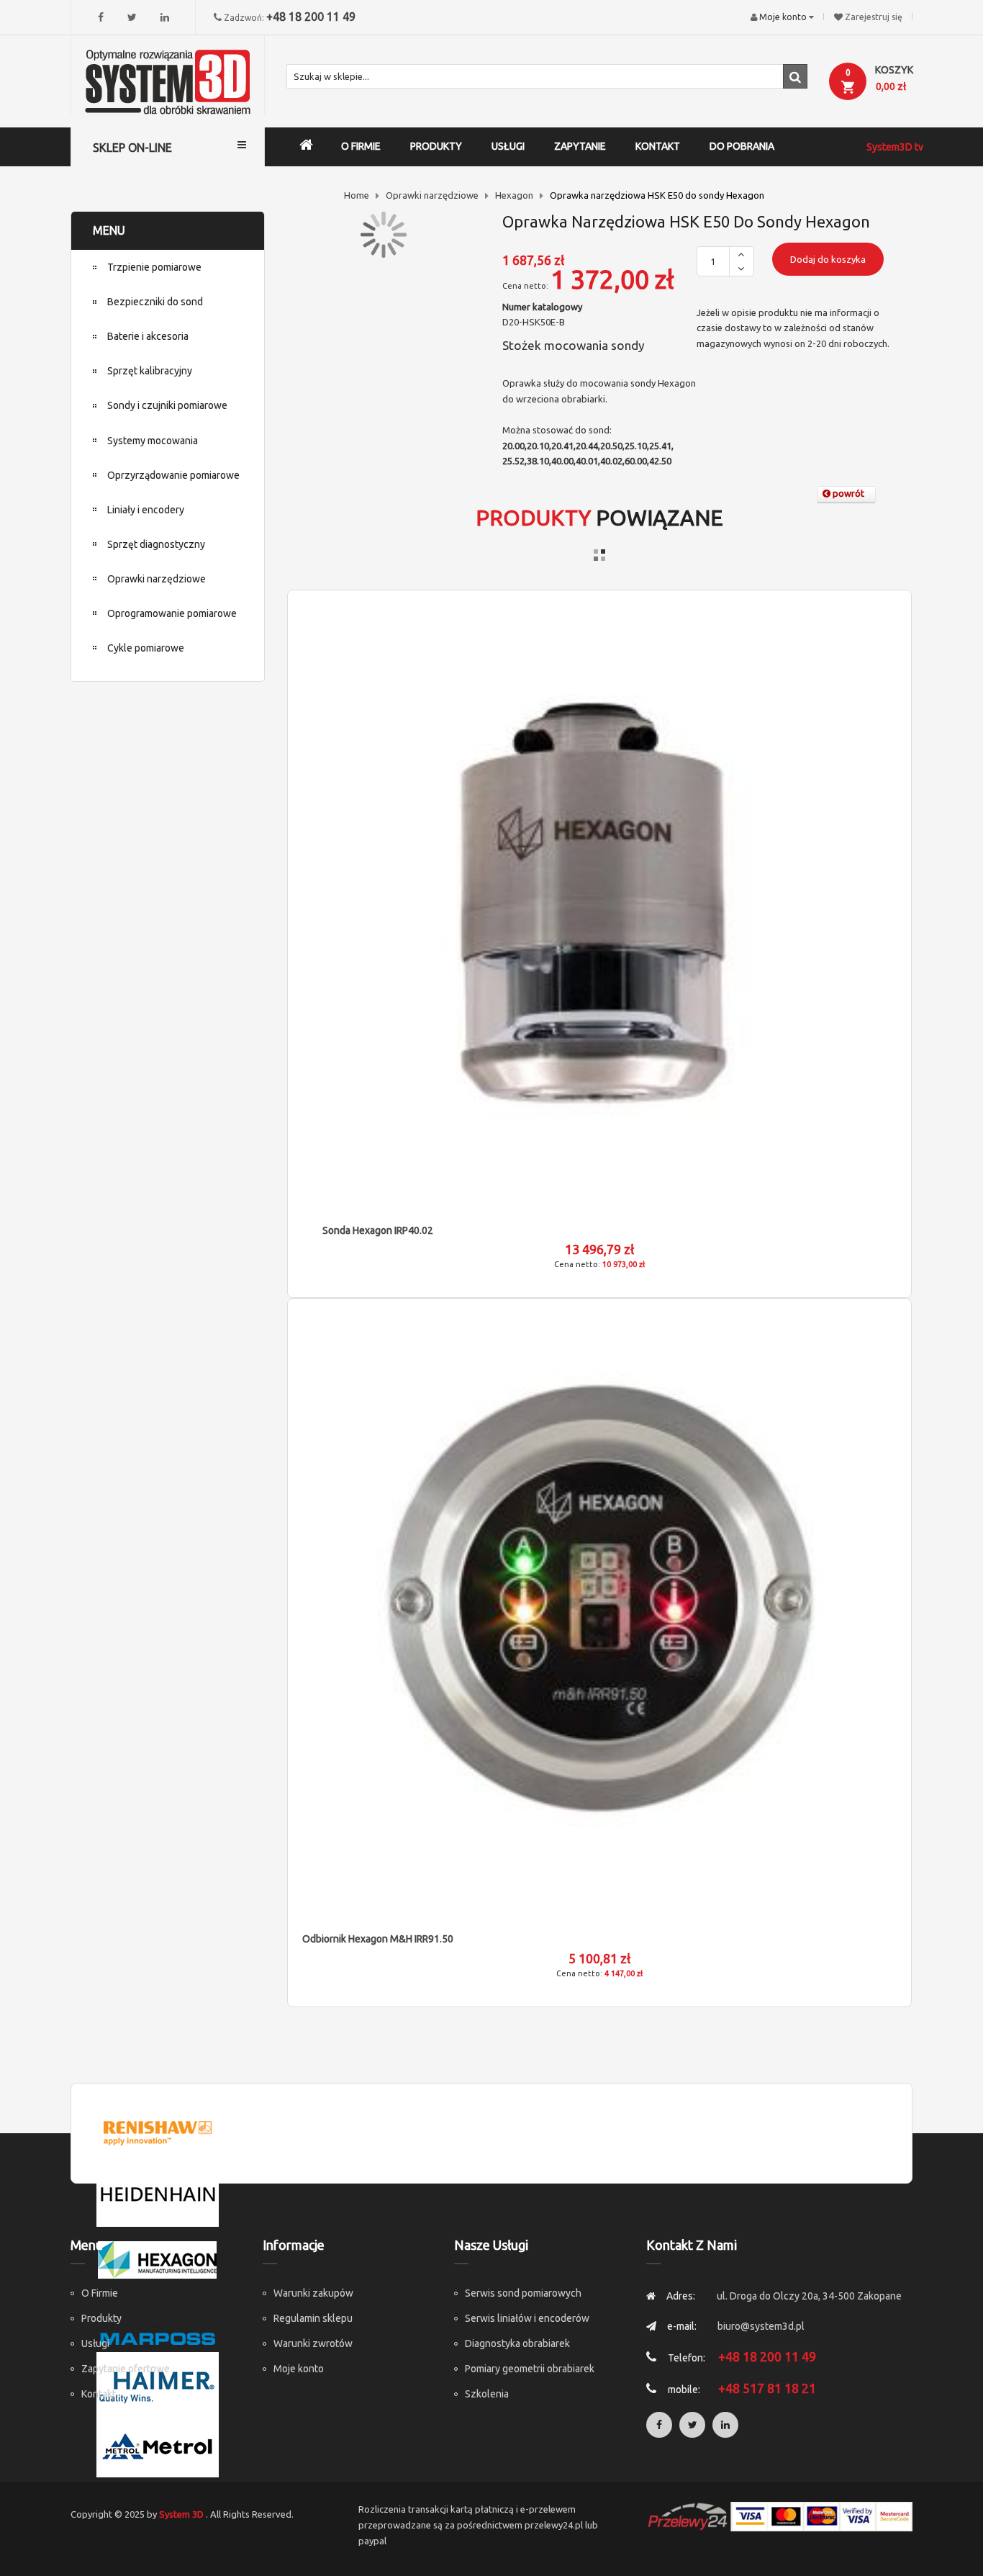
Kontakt (99, 2394)
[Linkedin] (165, 17)
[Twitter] (132, 17)
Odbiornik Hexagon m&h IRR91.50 (378, 1939)
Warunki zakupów (313, 2293)
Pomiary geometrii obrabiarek (530, 2369)
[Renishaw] (158, 2132)
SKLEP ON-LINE (132, 148)
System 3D (181, 2514)
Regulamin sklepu (313, 2318)
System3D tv (895, 147)
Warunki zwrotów (313, 2343)
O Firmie (100, 2293)
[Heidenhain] (158, 2194)
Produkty (101, 2318)
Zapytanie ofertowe (126, 2369)
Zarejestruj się (874, 17)
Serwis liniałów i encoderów (527, 2318)
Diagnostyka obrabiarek (517, 2343)
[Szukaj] (795, 76)
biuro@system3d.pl (761, 2326)
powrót (847, 493)
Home (357, 195)
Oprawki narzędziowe (432, 195)
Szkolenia (487, 2394)
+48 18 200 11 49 (311, 17)
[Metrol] (158, 2445)
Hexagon (514, 195)
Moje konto (299, 2369)
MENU (109, 230)
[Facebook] (101, 17)
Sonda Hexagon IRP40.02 (378, 1230)
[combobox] (547, 76)
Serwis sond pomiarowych (523, 2293)
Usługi (95, 2343)
